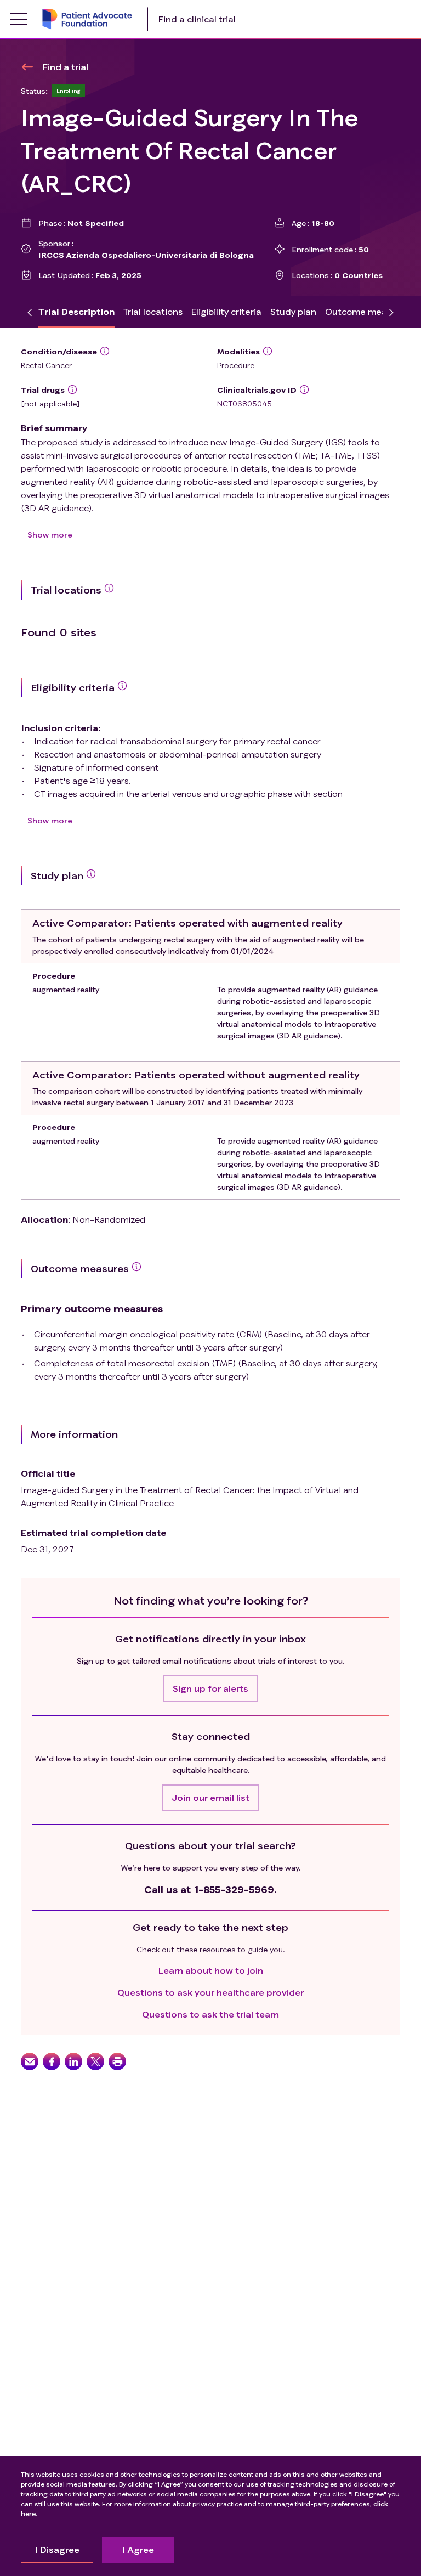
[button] (210, 1688)
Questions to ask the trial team (210, 2014)
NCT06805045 (244, 403)
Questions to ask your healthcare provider (210, 1992)
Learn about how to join (211, 1970)
